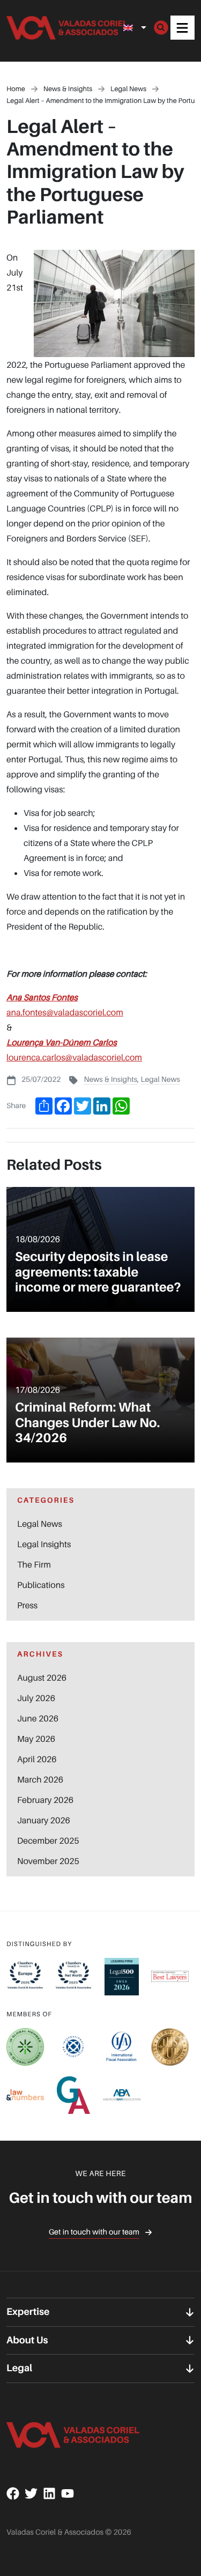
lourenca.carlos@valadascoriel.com (74, 1057)
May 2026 (36, 1739)
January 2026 (44, 1820)
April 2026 (37, 1759)
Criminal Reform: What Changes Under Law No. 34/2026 (87, 1423)
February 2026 (45, 1800)
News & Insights (110, 1079)
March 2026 (40, 1779)
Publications (41, 1585)
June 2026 (38, 1718)
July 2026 (36, 1698)
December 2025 (48, 1840)
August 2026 (42, 1677)
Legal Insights (44, 1544)
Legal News (160, 1079)
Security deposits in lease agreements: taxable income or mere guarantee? (98, 1272)
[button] (183, 28)
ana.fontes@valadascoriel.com (65, 1012)
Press (27, 1605)
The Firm (34, 1564)
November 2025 (48, 1861)
